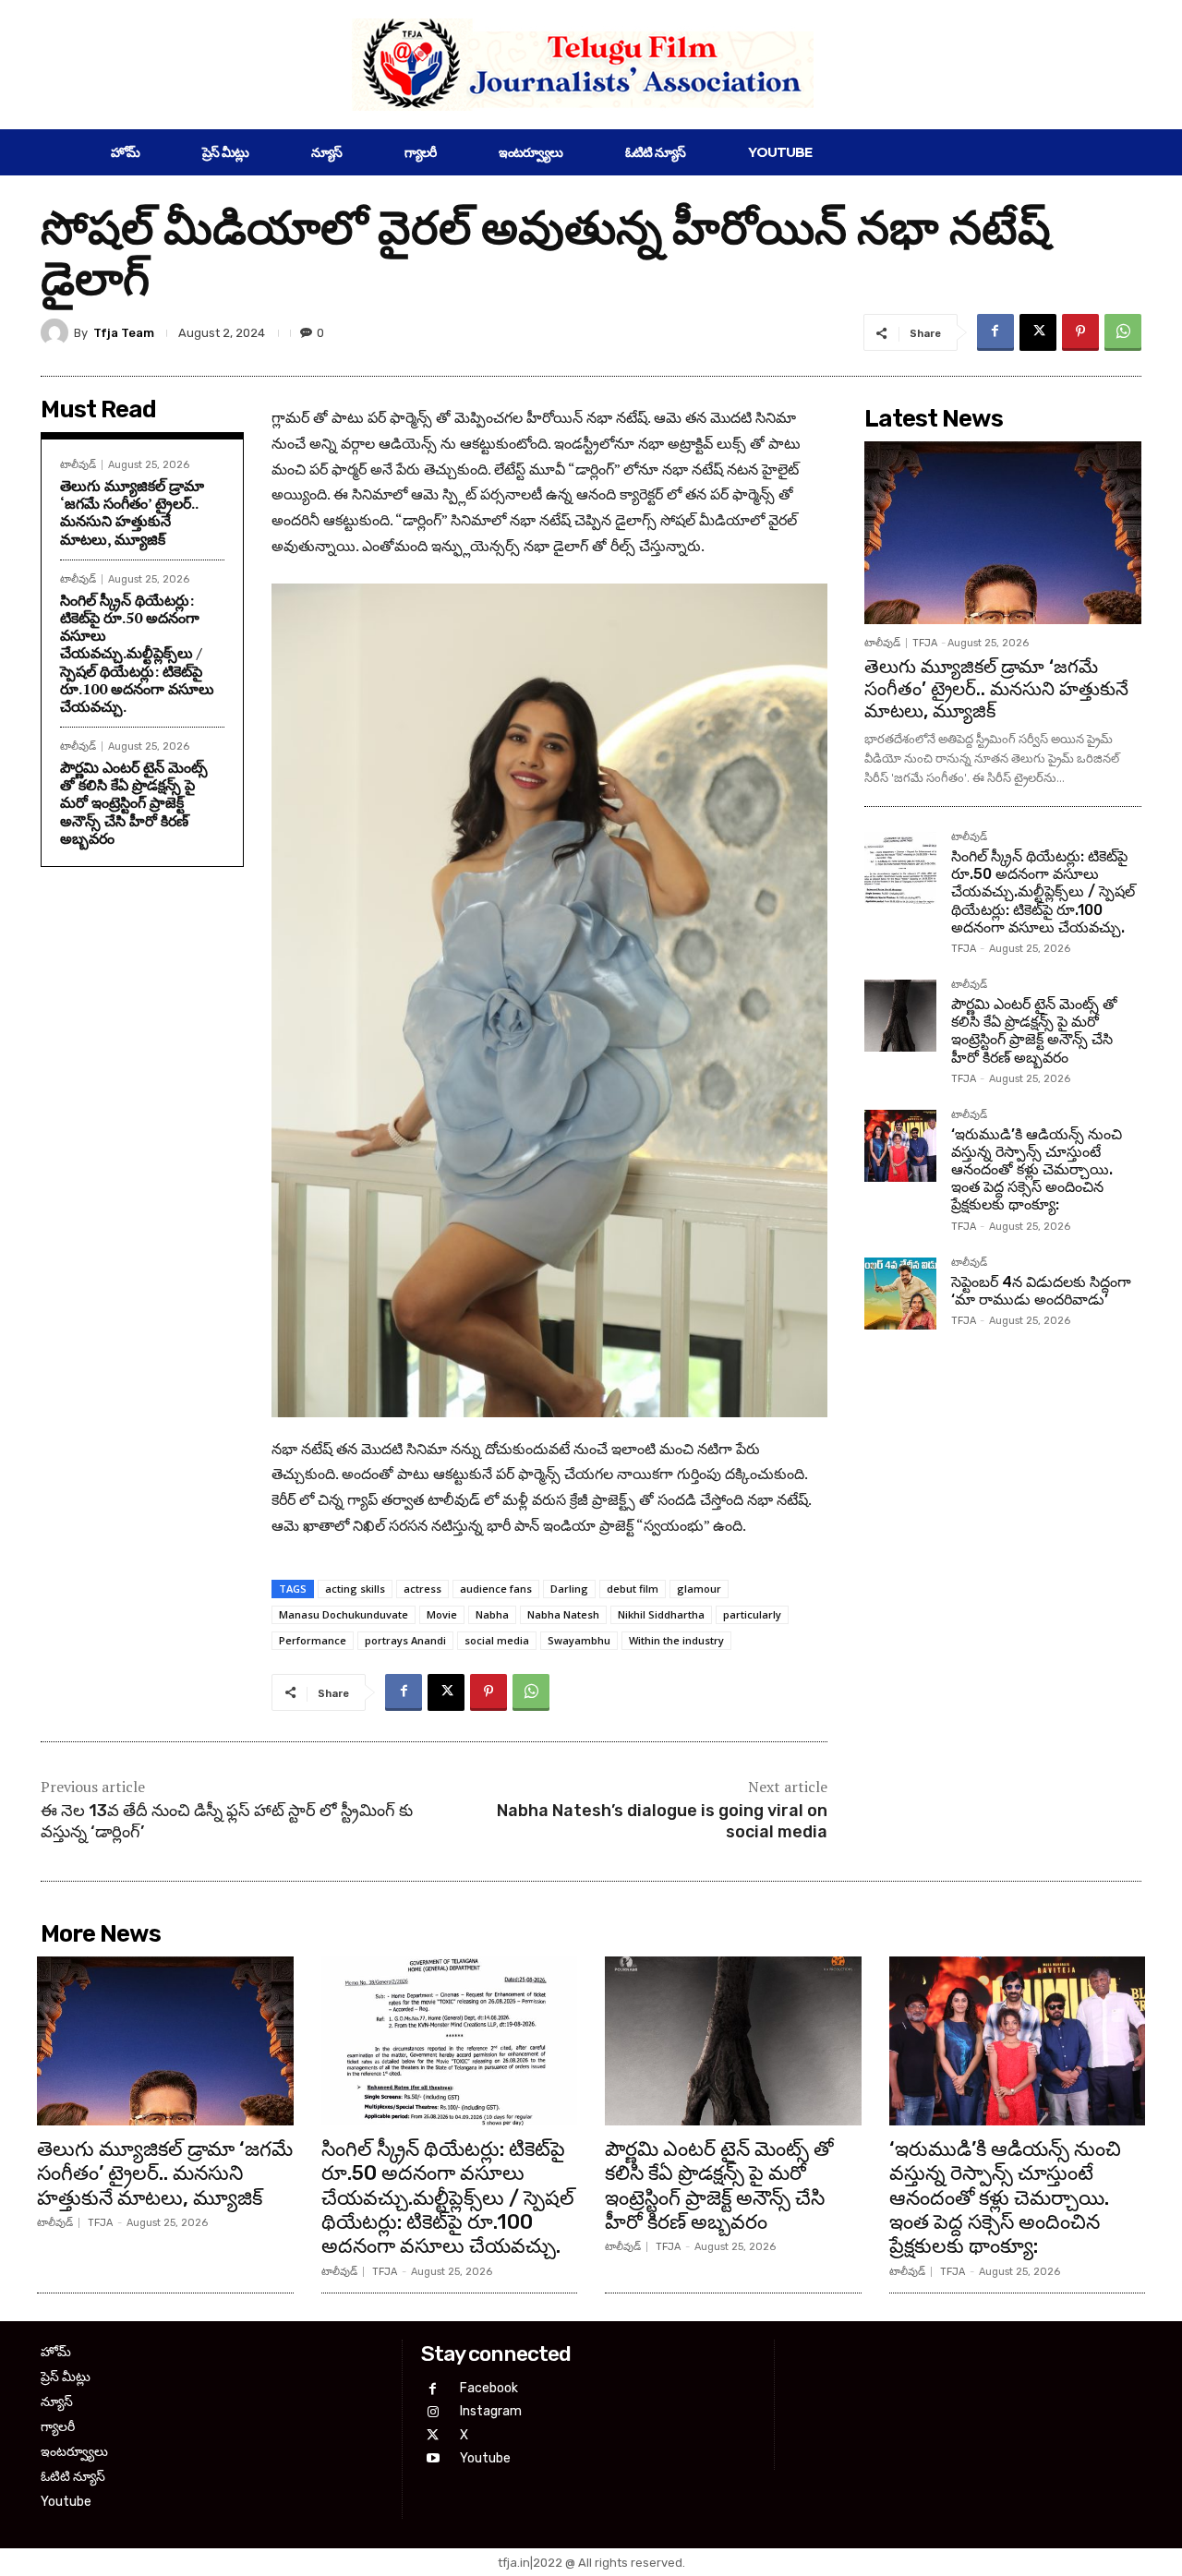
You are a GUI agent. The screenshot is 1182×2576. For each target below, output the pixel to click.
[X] (1038, 332)
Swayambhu (579, 1640)
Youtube (485, 2458)
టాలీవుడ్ (78, 465)
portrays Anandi (405, 1640)
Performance (313, 1640)
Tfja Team (124, 333)
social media (497, 1640)
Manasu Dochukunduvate (344, 1614)
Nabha (492, 1614)
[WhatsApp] (1123, 332)
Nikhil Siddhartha (661, 1614)
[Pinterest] (1080, 332)
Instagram (491, 2411)
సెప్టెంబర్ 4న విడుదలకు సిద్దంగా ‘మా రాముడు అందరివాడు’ (1041, 1291)
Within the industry (676, 1640)
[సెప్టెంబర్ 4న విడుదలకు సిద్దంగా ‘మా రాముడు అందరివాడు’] (900, 1294)
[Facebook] (995, 332)
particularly (752, 1614)
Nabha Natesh (563, 1614)
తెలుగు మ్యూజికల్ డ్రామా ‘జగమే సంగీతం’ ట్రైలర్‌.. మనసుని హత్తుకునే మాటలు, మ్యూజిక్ (132, 512)
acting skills (355, 1589)
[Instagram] (433, 2412)
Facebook (489, 2388)
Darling (569, 1589)
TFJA (925, 643)
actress (422, 1589)
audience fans (496, 1589)
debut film (633, 1589)
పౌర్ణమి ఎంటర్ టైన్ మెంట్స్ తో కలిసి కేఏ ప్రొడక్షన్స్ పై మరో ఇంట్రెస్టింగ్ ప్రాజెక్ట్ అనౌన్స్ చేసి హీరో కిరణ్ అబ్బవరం (134, 803)
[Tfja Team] (57, 332)
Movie (442, 1614)
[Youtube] (433, 2458)
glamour (699, 1589)
